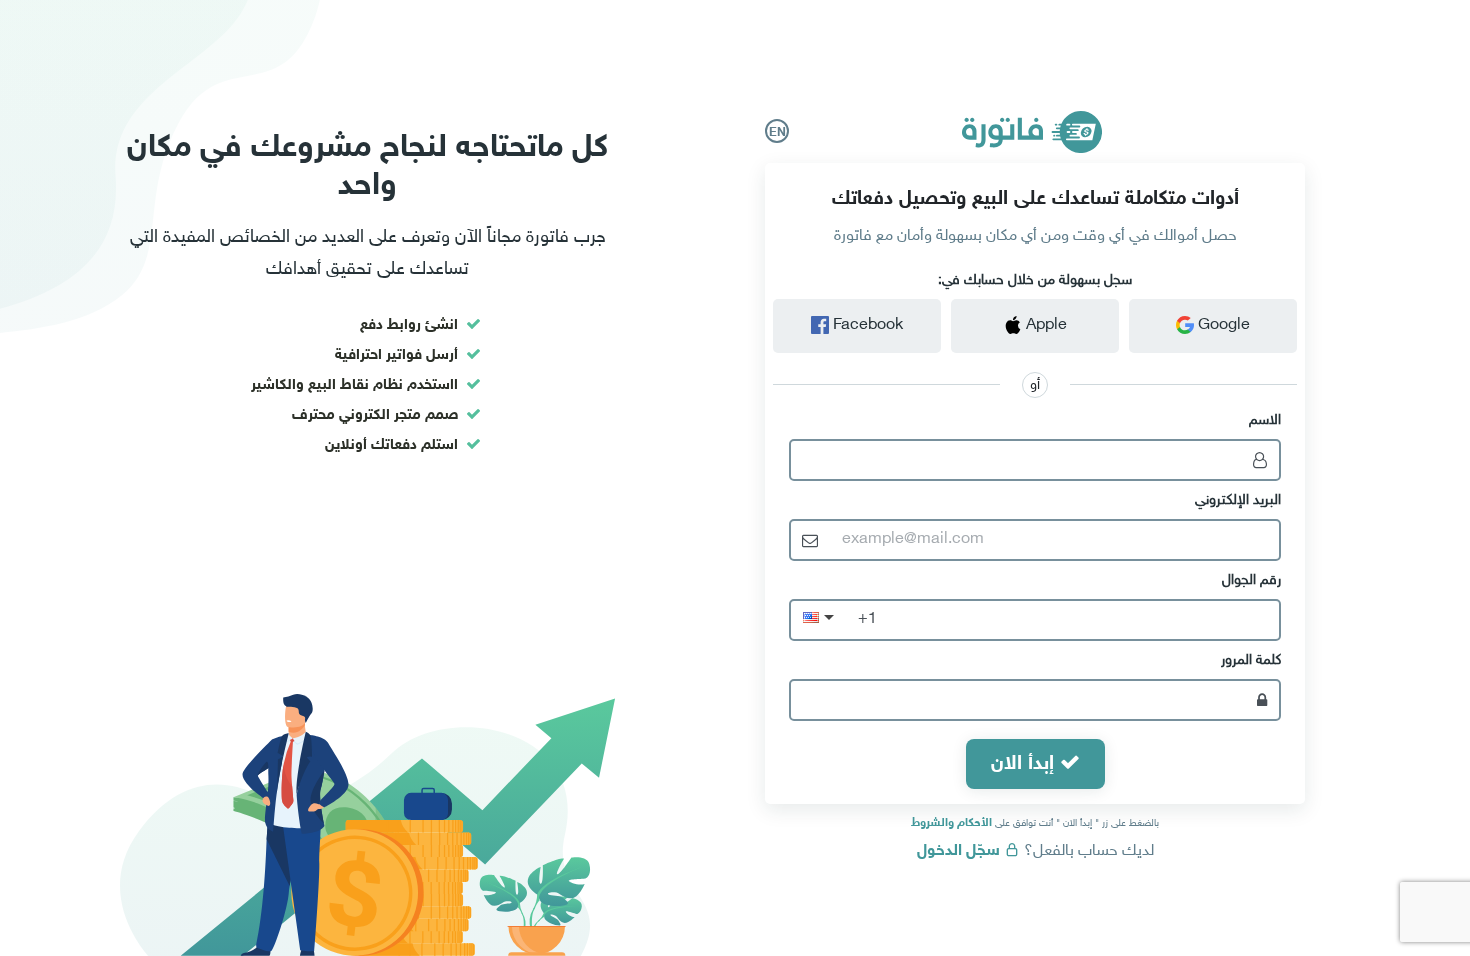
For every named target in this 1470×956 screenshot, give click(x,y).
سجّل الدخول (960, 851)
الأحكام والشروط (951, 823)
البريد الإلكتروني (1238, 500)
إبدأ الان (1025, 764)
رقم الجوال (1251, 580)
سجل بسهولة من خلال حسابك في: (1035, 280)
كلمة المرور (1251, 660)
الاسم (1265, 420)
